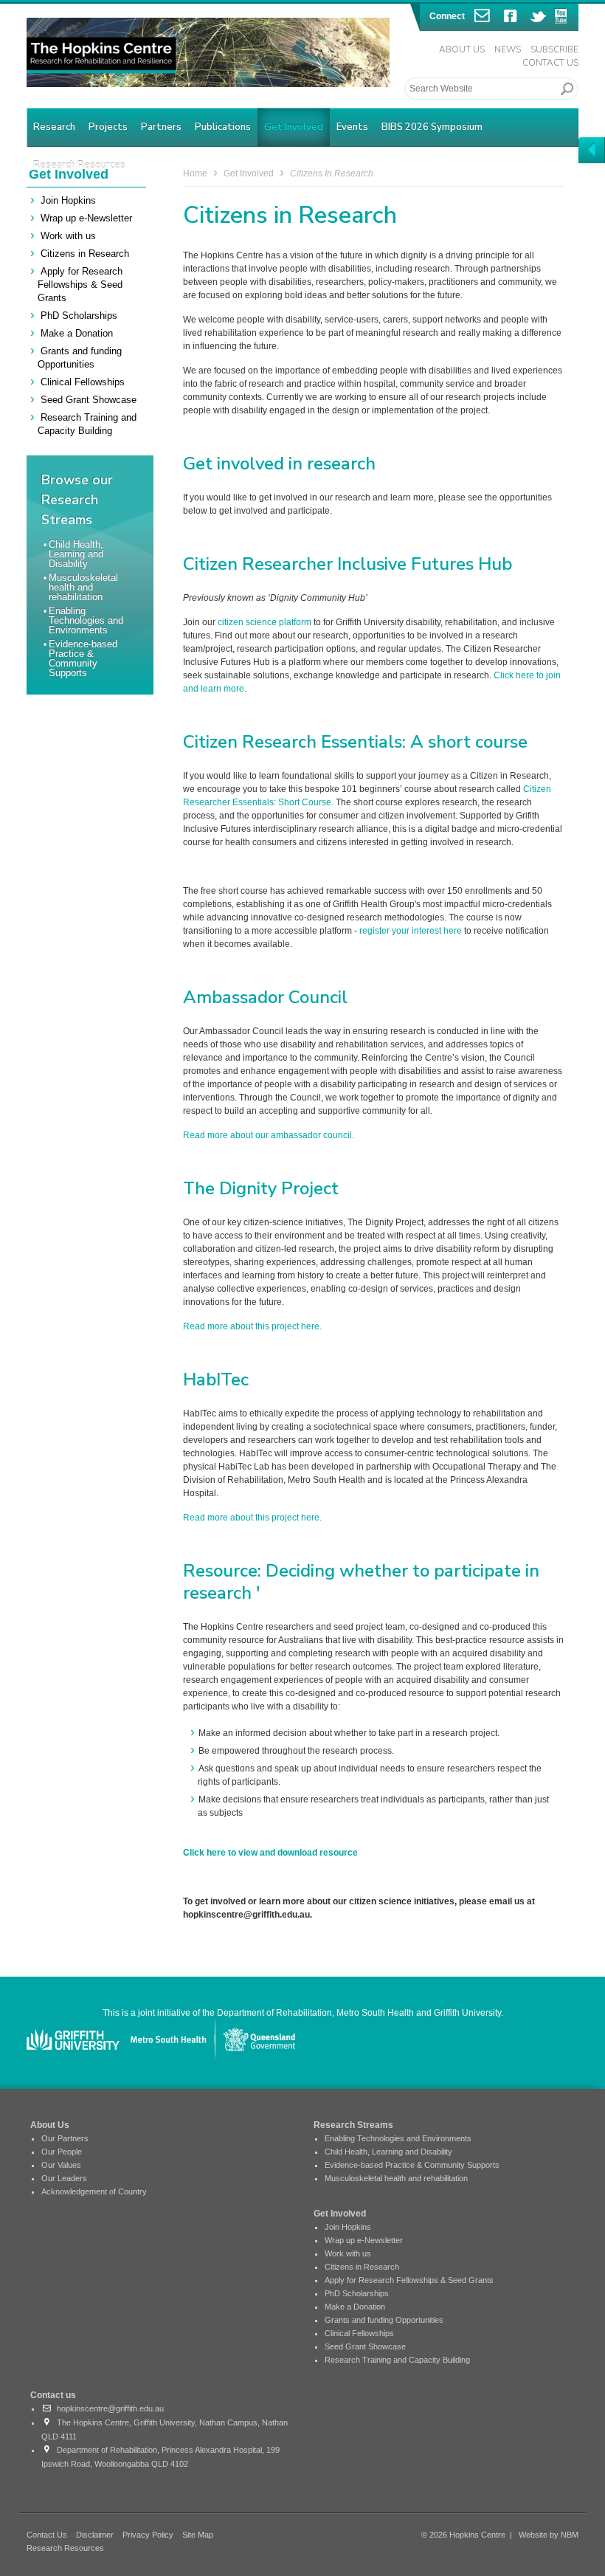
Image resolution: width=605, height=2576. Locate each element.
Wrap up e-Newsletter (86, 218)
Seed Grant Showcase (89, 400)
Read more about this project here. (252, 1326)
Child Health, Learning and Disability (76, 554)
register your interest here (409, 931)
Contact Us (550, 63)
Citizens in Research (85, 254)
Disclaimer (95, 2535)
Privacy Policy (148, 2535)
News (508, 49)
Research (54, 127)
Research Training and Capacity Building (397, 2360)
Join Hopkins (68, 200)
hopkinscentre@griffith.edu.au (108, 2408)
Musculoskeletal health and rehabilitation (83, 587)
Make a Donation (77, 333)
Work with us (68, 236)
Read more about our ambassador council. (269, 1135)
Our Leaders (64, 2178)
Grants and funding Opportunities (384, 2320)
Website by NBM (549, 2535)
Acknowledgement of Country (94, 2191)
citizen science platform (265, 622)
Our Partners (65, 2138)
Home (195, 173)
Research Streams (353, 2125)
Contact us (53, 2395)
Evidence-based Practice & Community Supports (83, 658)
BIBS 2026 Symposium (432, 127)
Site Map (198, 2535)
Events (352, 127)
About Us (462, 49)
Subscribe (554, 49)
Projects (108, 127)
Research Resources (65, 2548)
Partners (161, 127)
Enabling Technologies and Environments (86, 620)
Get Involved (294, 127)
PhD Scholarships (79, 316)
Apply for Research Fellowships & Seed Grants (80, 285)
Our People (62, 2152)
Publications (223, 127)
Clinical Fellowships (83, 382)
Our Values (61, 2165)
